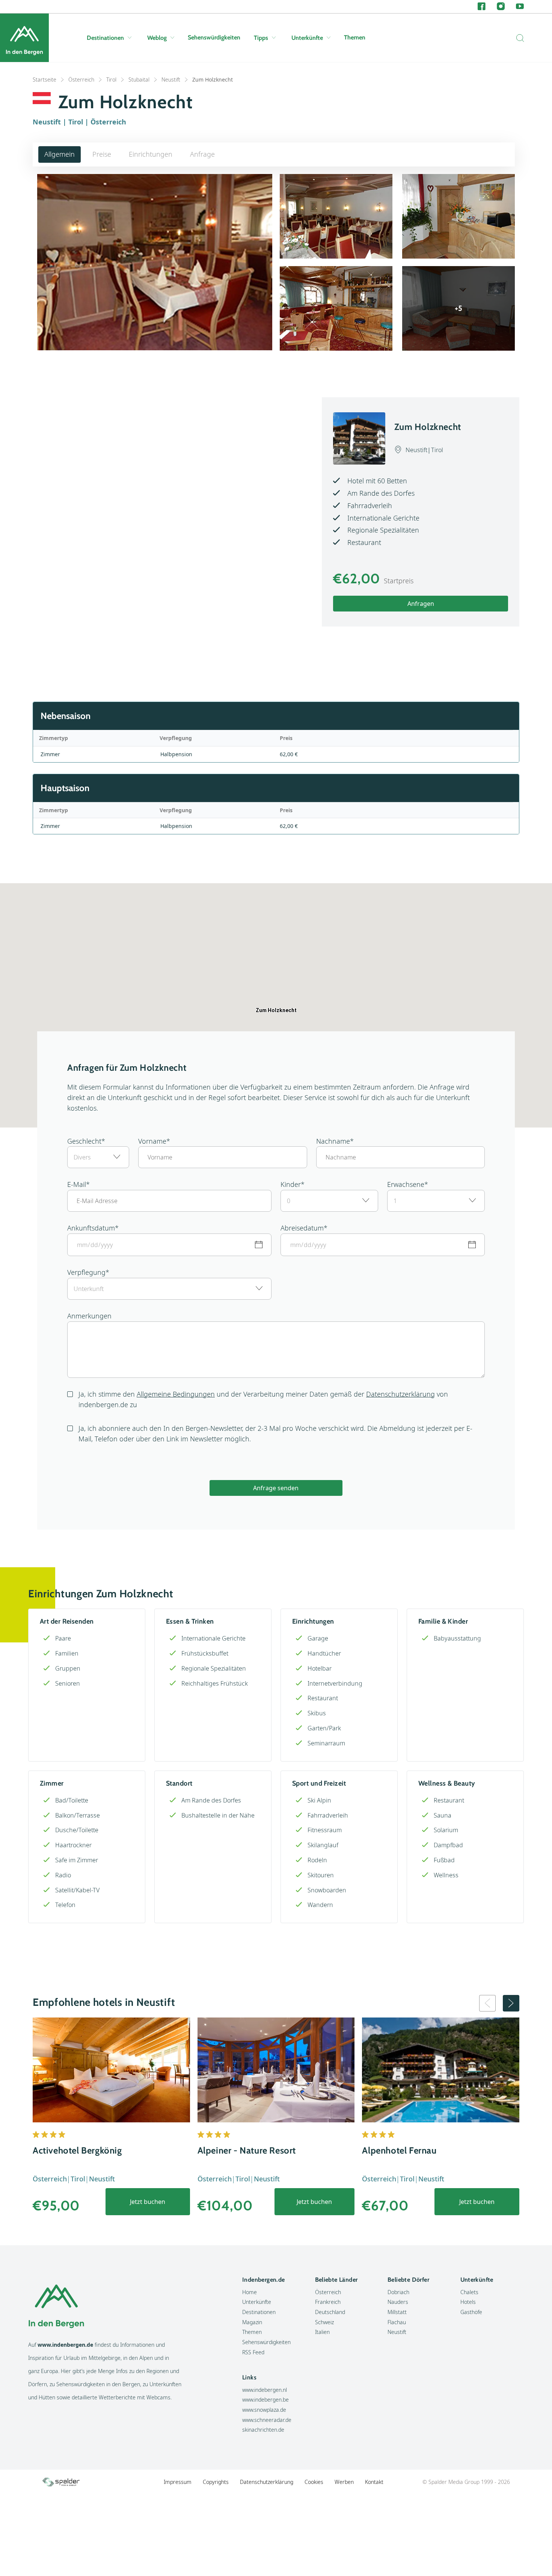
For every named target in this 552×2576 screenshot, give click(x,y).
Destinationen (105, 38)
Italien (322, 2332)
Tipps (261, 38)
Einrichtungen (151, 154)
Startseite (44, 79)
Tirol (111, 79)
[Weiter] (511, 2003)
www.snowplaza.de (264, 2410)
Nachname (333, 1141)
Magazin (252, 2322)
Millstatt (397, 2312)
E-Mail (77, 1184)
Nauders (398, 2302)
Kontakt (374, 2482)
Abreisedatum (302, 1228)
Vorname (152, 1141)
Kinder (291, 1184)
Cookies (314, 2482)
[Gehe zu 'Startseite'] (24, 38)
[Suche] (518, 38)
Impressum (178, 2482)
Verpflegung (86, 1272)
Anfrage (202, 154)
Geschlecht (84, 1141)
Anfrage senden (276, 1488)
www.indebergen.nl (265, 2390)
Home (250, 2292)
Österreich (81, 79)
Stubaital (139, 79)
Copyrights (216, 2482)
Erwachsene (406, 1184)
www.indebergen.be (265, 2400)
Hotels (468, 2302)
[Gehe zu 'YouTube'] (520, 7)
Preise (102, 154)
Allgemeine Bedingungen (176, 1394)
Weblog (157, 38)
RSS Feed (253, 2352)
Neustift (171, 79)
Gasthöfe (471, 2312)
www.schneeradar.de (267, 2420)
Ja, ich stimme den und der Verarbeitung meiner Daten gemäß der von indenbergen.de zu (263, 1399)
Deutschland (330, 2312)
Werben (344, 2482)
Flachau (397, 2322)
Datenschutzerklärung (400, 1394)
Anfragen (421, 604)
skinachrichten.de (263, 2430)
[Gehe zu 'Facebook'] (482, 7)
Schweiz (324, 2322)
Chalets (469, 2292)
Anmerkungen (89, 1316)
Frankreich (328, 2302)
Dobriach (398, 2292)
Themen (355, 37)
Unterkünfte (307, 38)
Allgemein (60, 154)
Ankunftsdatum (91, 1228)
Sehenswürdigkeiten (214, 37)
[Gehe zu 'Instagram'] (501, 7)
